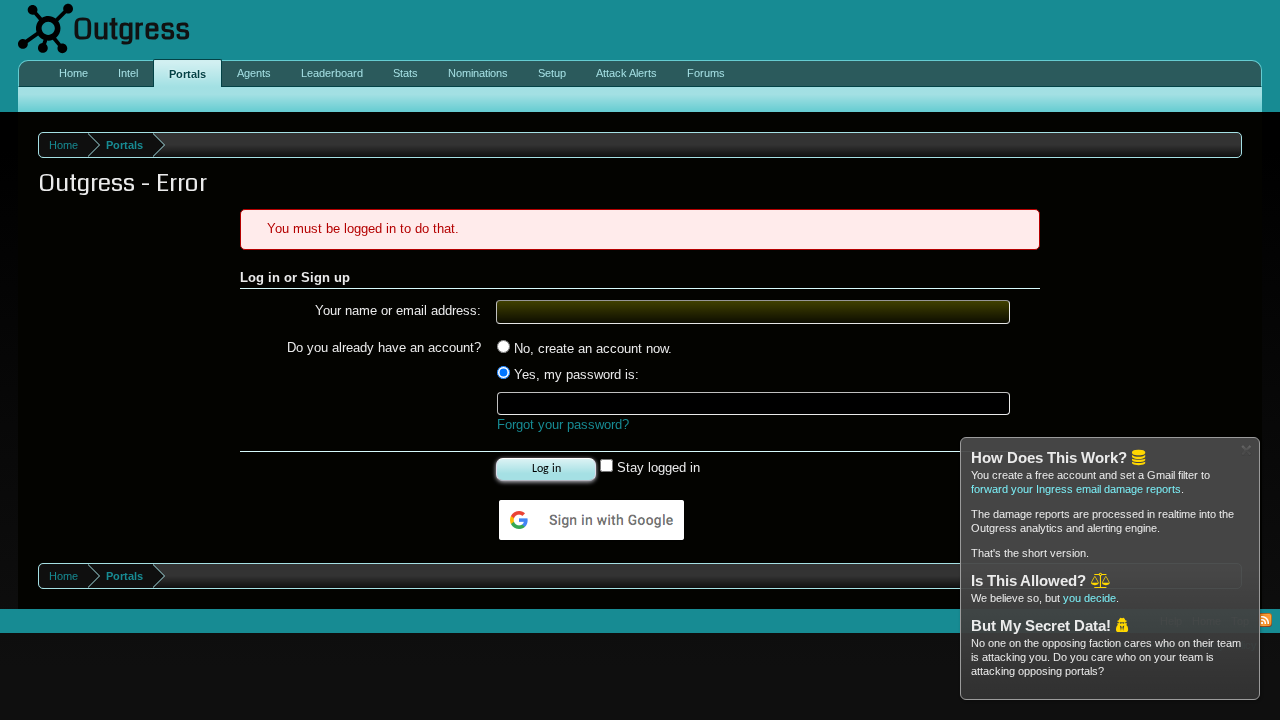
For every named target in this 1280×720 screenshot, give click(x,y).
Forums (706, 73)
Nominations (478, 73)
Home (73, 73)
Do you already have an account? (384, 347)
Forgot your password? (563, 424)
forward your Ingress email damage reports (1076, 489)
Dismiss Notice (1246, 450)
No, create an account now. (591, 348)
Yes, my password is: (574, 374)
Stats (405, 73)
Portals (187, 74)
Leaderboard (332, 73)
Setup (552, 73)
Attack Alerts (626, 73)
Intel (128, 73)
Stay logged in (656, 467)
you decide (1089, 598)
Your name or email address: (398, 310)
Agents (254, 73)
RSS (1265, 621)
